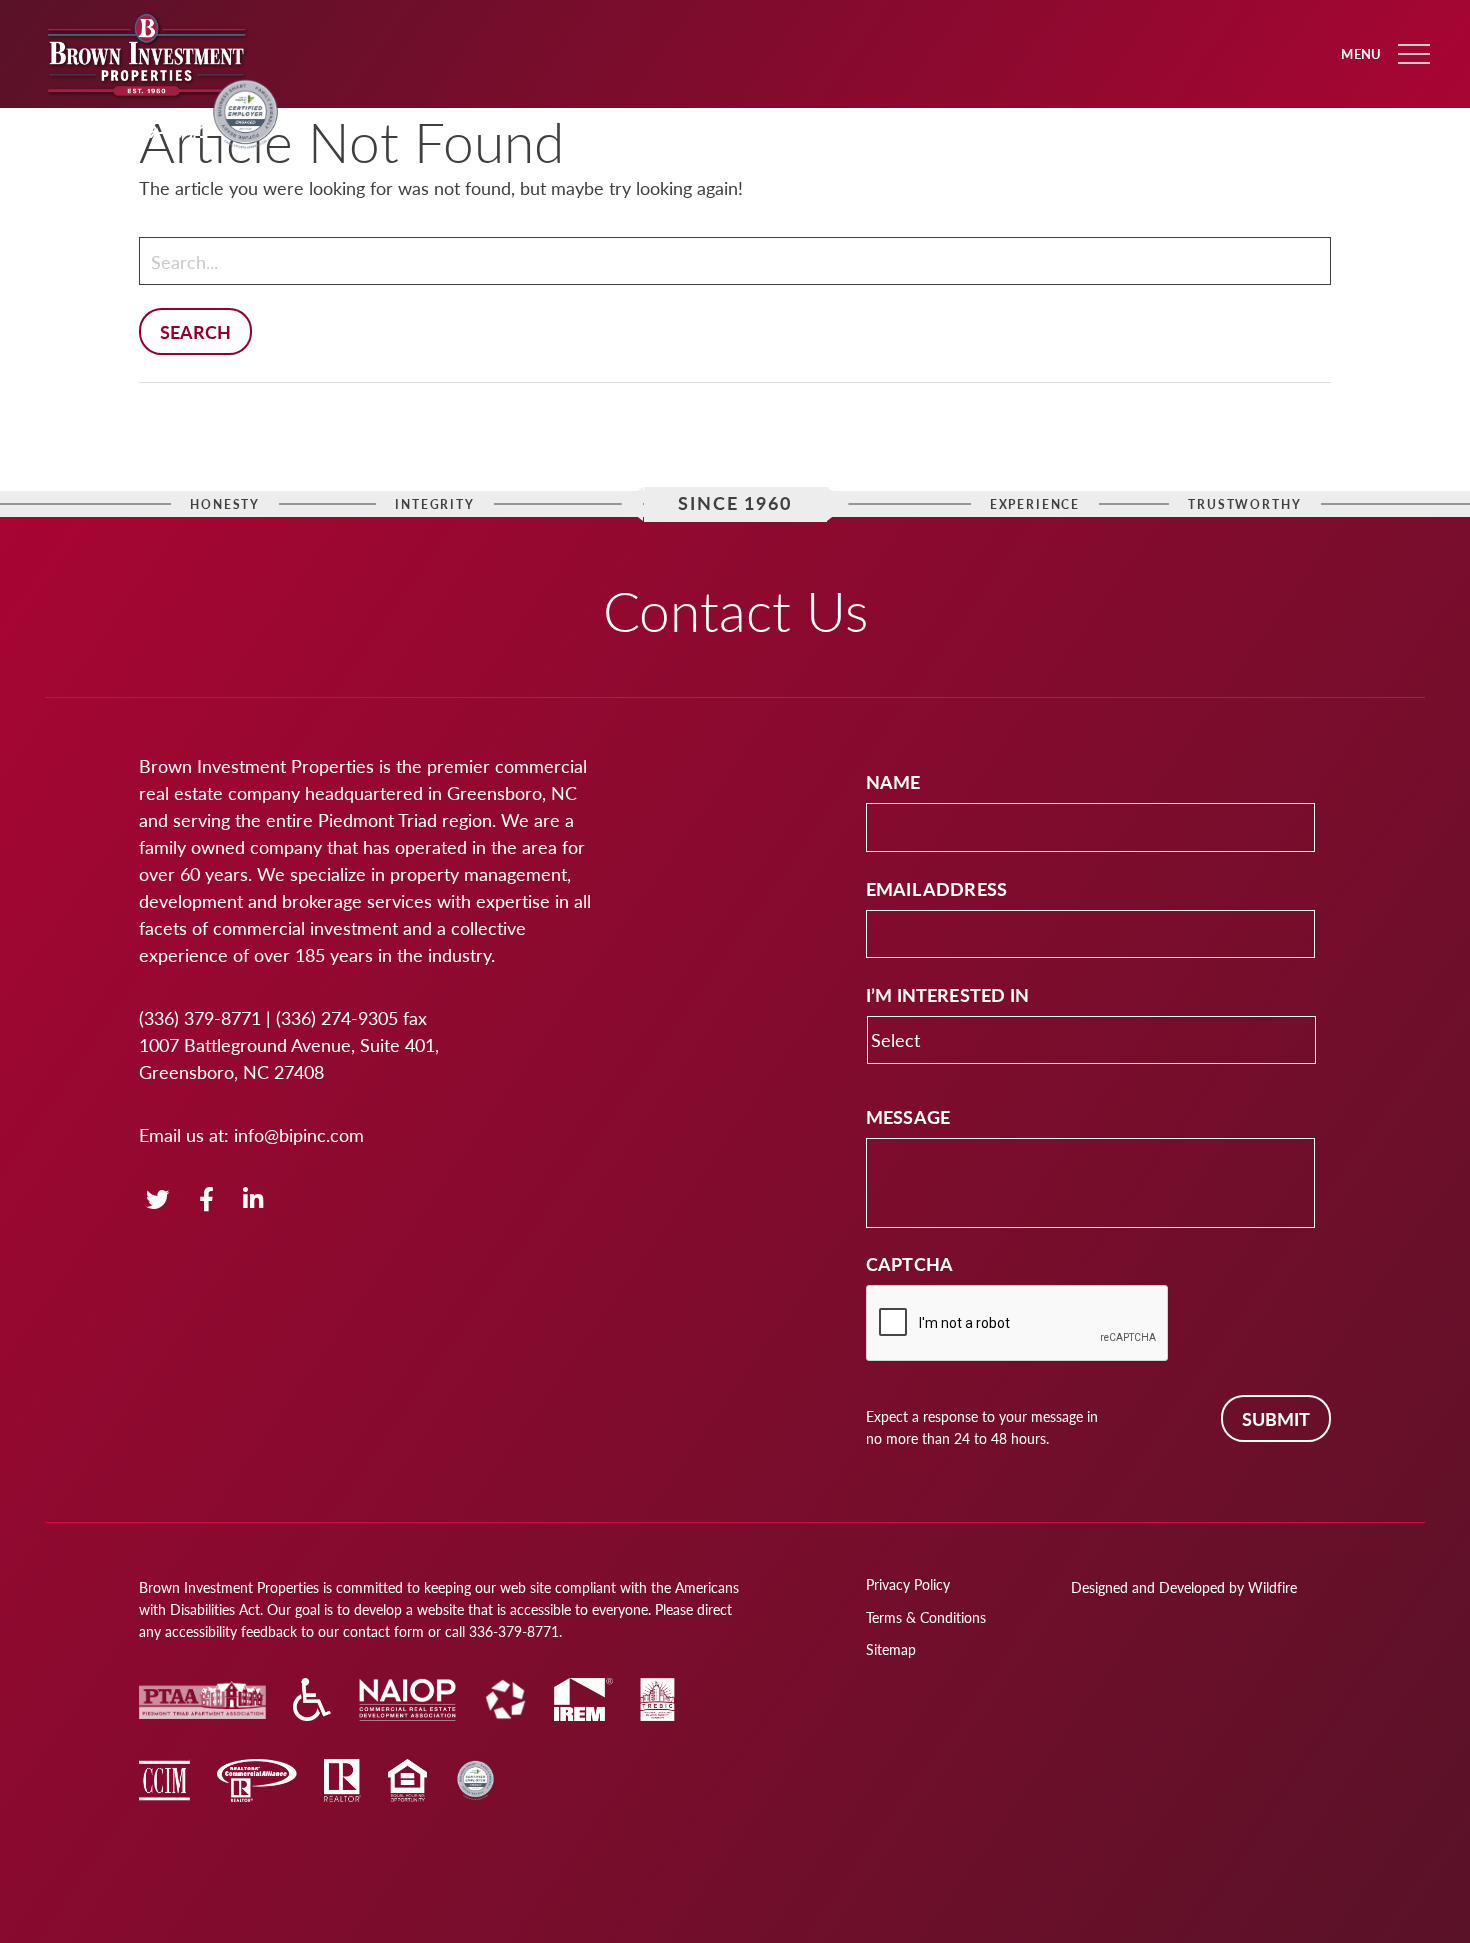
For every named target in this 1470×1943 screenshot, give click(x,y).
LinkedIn (254, 1200)
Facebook (208, 1200)
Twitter (157, 1200)
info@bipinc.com (299, 1134)
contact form (383, 1631)
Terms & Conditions (926, 1617)
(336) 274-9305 (337, 1017)
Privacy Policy (908, 1584)
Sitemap (891, 1649)
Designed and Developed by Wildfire (1184, 1587)
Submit (1276, 1418)
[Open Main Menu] (1414, 54)
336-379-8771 (146, 130)
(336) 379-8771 (200, 1017)
